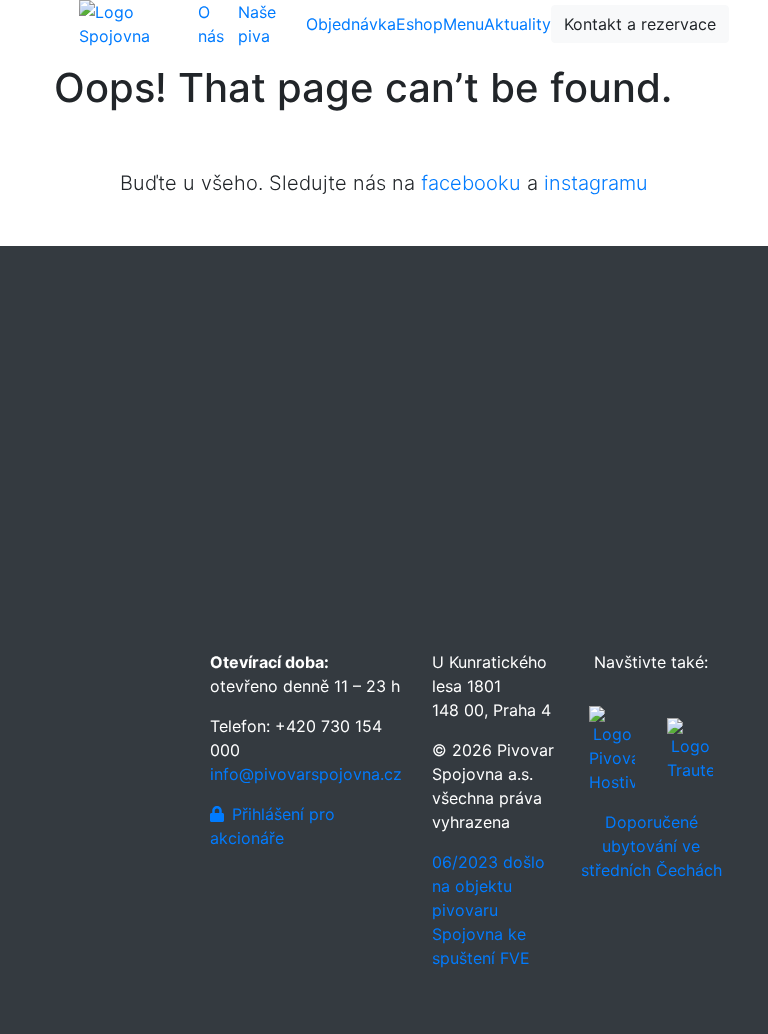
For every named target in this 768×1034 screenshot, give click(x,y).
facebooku (471, 183)
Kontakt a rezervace (640, 24)
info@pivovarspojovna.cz (306, 774)
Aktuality (517, 24)
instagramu (596, 183)
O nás (211, 24)
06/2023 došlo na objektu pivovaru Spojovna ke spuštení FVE (488, 910)
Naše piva (257, 24)
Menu (463, 24)
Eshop (419, 24)
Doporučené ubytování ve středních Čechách (651, 846)
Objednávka (351, 24)
